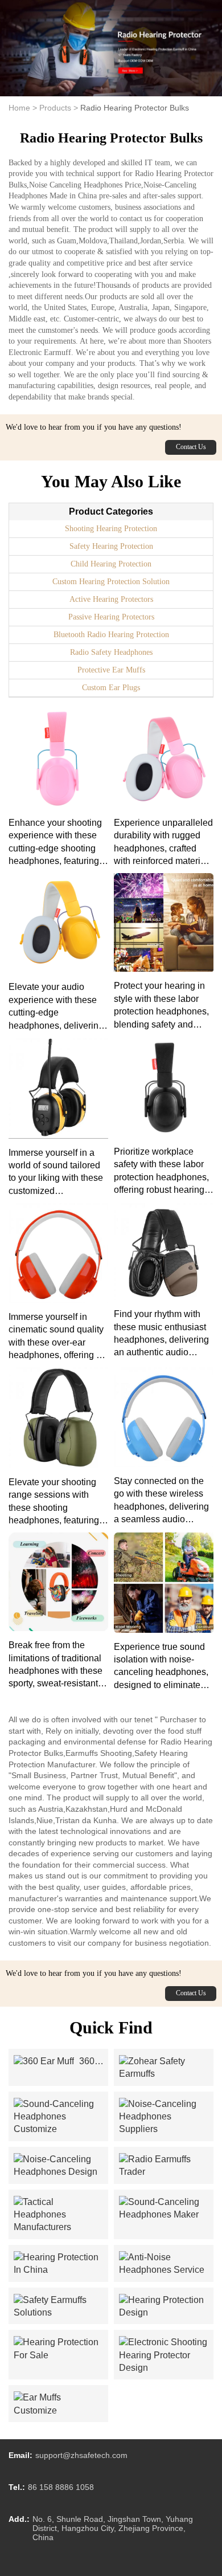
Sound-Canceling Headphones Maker (166, 2209)
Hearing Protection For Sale (61, 2349)
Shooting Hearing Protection (111, 529)
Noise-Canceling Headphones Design (61, 2166)
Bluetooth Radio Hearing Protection (111, 635)
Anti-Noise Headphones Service (166, 2264)
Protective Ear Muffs (111, 670)
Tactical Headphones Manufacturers (61, 2215)
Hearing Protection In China (61, 2264)
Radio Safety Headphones (111, 652)
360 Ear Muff (54, 2062)
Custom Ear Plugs (111, 688)
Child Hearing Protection (111, 564)
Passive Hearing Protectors (111, 617)
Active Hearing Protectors (111, 599)
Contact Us (191, 447)
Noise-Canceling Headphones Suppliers (166, 2117)
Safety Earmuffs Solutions (61, 2307)
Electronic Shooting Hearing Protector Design (166, 2355)
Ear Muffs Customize (61, 2404)
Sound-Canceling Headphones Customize (61, 2117)
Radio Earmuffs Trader (166, 2166)
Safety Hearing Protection (111, 546)
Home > (23, 108)
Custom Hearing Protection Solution (111, 582)
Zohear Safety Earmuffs (166, 2068)
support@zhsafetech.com (81, 2455)
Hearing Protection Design (166, 2307)
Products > (59, 108)
